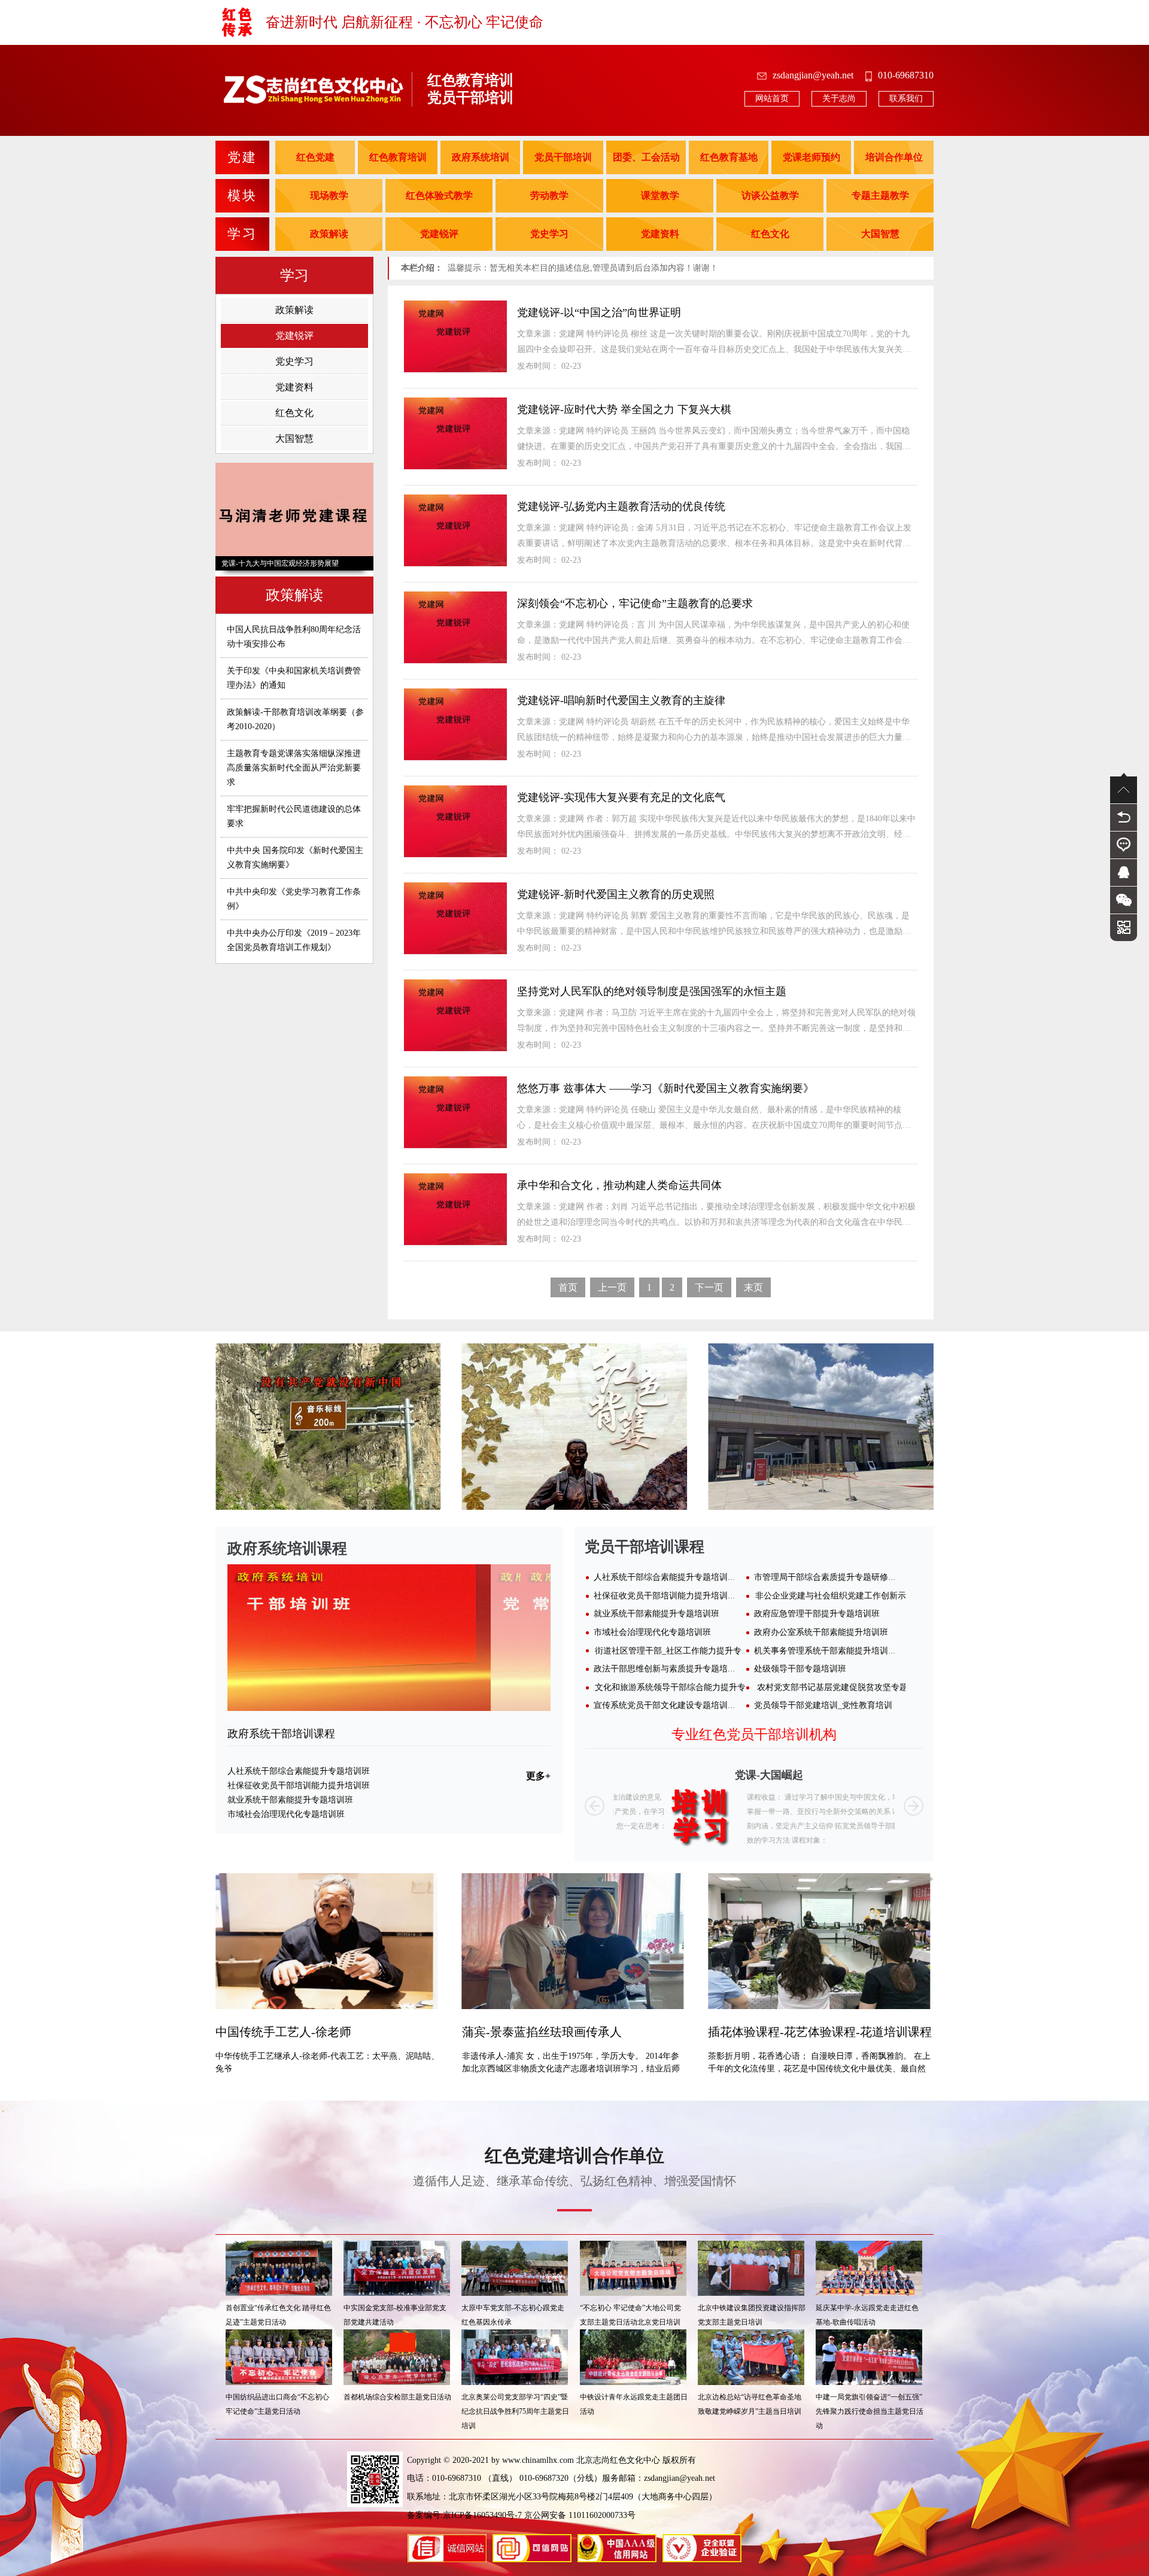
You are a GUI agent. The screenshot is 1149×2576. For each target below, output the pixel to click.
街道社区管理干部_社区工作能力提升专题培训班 (685, 1651)
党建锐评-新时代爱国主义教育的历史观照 (616, 894)
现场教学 (329, 195)
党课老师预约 (811, 157)
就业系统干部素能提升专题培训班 (290, 1800)
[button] (595, 1806)
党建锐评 (439, 234)
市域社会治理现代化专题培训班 (286, 1814)
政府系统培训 (481, 157)
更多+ (538, 1776)
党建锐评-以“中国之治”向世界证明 (599, 312)
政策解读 (329, 234)
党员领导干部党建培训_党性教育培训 (823, 1705)
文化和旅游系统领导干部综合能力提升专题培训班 (687, 1687)
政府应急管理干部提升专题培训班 (817, 1614)
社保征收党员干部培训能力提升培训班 (299, 1785)
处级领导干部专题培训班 (800, 1669)
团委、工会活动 (646, 157)
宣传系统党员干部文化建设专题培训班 (665, 1705)
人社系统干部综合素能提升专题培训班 (299, 1771)
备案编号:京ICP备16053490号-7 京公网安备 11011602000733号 (521, 2515)
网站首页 (772, 98)
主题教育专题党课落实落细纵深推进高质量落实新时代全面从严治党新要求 (294, 768)
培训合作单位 (894, 157)
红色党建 (315, 157)
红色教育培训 (398, 157)
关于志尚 (839, 98)
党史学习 (549, 234)
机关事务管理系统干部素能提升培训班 (825, 1651)
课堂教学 (660, 195)
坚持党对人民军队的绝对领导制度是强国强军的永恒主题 (652, 991)
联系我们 (906, 98)
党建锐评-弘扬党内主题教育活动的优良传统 (621, 506)
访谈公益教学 (770, 195)
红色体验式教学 (439, 195)
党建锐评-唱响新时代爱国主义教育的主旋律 (621, 700)
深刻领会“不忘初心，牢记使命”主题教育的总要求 (635, 603)
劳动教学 (549, 195)
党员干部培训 (563, 157)
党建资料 (660, 234)
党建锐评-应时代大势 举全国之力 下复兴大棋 (624, 409)
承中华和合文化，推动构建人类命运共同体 (619, 1185)
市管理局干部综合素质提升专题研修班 (825, 1577)
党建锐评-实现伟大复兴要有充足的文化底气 (621, 797)
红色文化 (770, 234)
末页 (753, 1287)
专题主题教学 (880, 195)
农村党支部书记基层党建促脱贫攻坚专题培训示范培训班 (862, 1687)
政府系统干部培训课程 (281, 1734)
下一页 (709, 1287)
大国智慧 (880, 234)
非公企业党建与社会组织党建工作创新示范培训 (843, 1596)
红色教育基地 (729, 157)
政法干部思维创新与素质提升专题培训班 (669, 1669)
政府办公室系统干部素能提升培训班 (821, 1632)
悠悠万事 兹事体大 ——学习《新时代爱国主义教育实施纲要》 (665, 1088)
